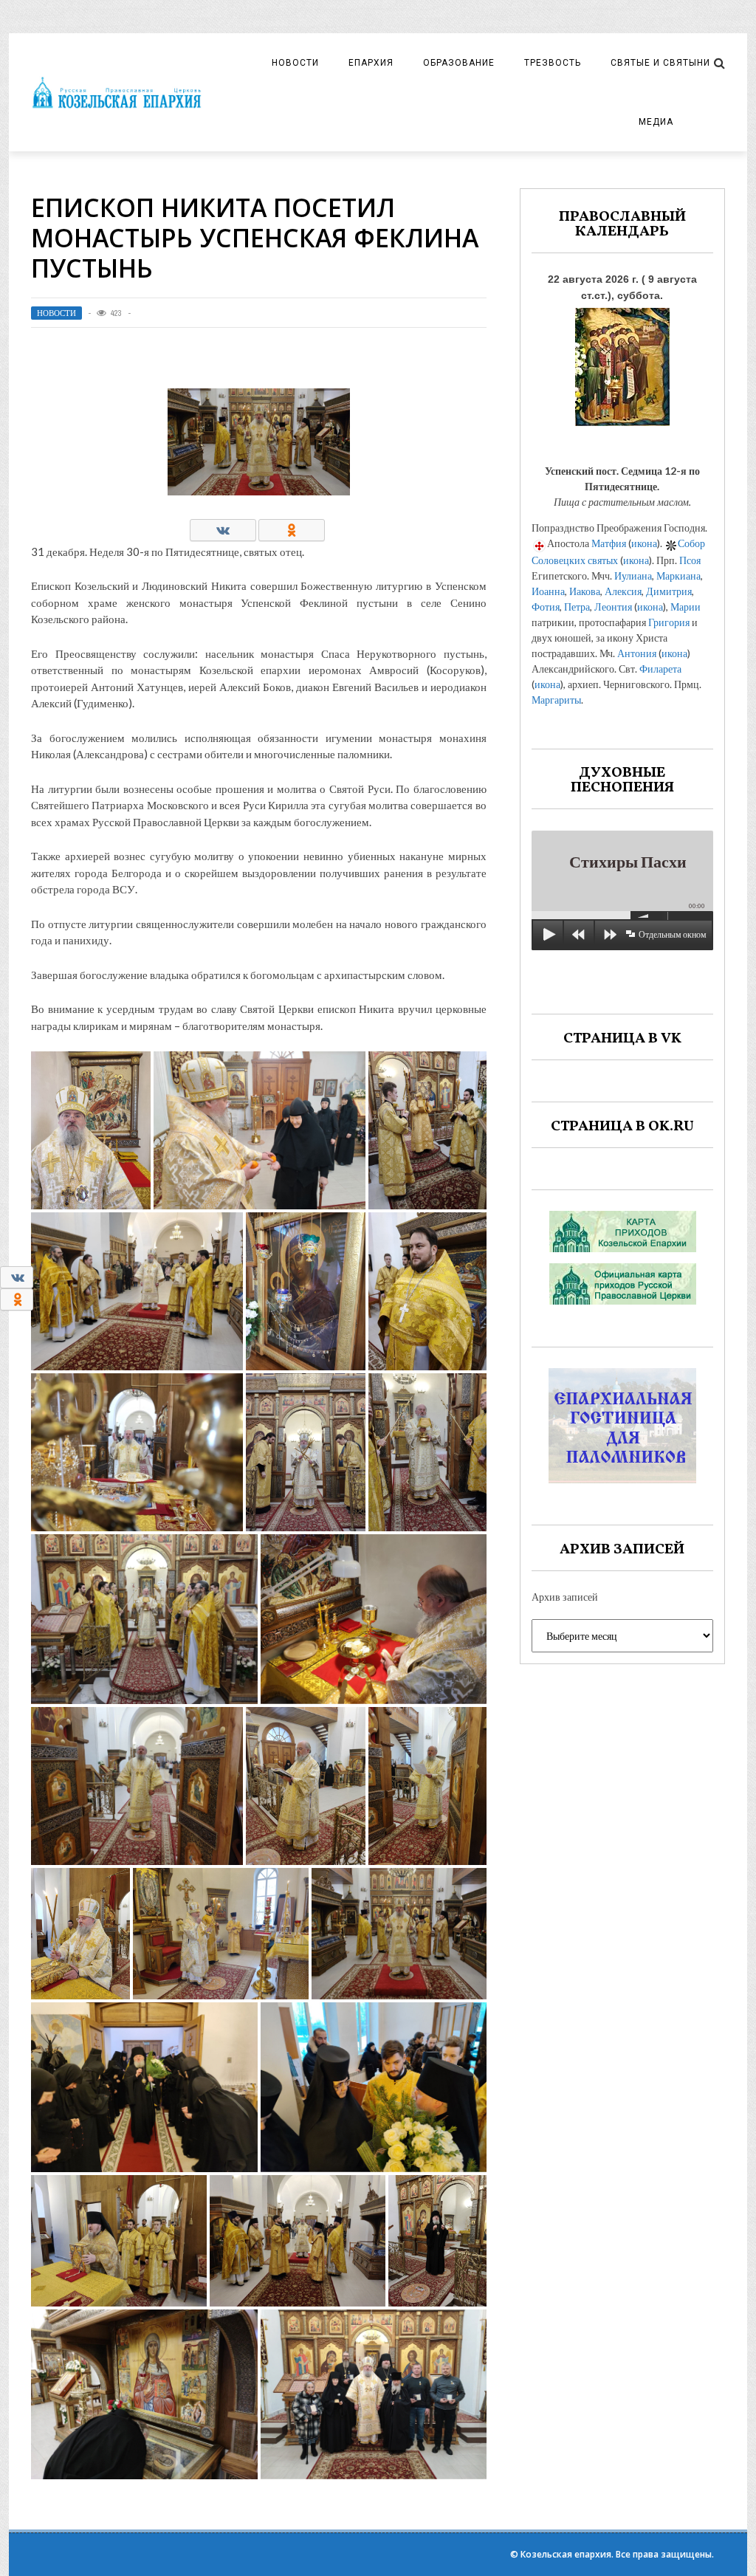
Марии (685, 607)
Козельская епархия (566, 2554)
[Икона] (622, 363)
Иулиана (633, 576)
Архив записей (565, 1597)
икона (644, 543)
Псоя (690, 560)
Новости (295, 63)
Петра (577, 607)
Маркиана (678, 576)
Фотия (546, 607)
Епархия (371, 63)
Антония (637, 653)
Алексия (623, 591)
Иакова (585, 591)
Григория (669, 622)
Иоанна (548, 591)
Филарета (660, 669)
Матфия (609, 543)
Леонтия (613, 607)
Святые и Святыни (660, 63)
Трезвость (553, 63)
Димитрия (669, 591)
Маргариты (556, 700)
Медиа (656, 122)
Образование (459, 63)
